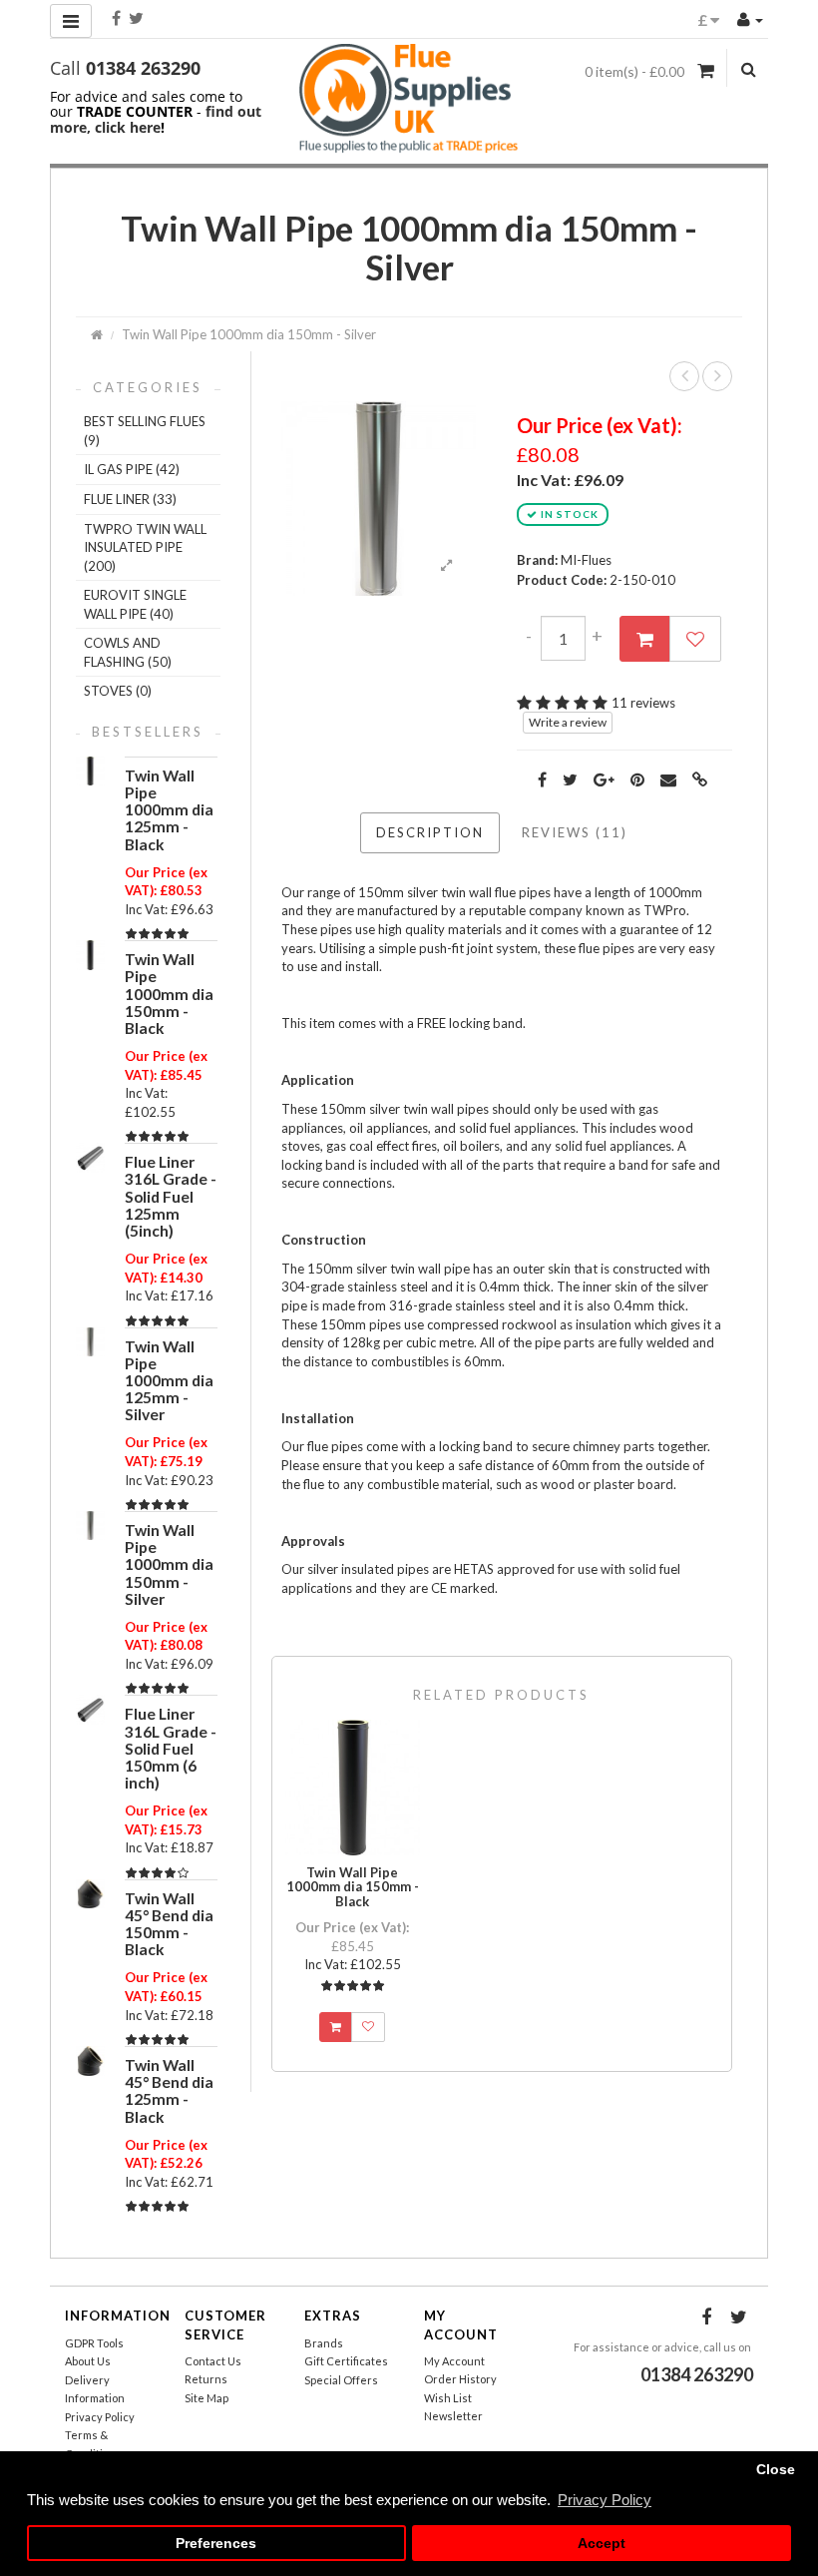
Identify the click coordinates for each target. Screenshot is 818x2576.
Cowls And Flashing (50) (128, 652)
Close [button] (776, 2470)
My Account (454, 2361)
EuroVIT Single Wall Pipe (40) (135, 604)
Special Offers (341, 2380)
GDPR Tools (94, 2343)
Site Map (206, 2398)
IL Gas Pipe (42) (132, 469)
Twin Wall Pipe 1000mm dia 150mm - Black (169, 994)
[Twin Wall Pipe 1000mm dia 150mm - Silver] (378, 497)
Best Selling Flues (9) (145, 431)
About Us (88, 2361)
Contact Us (213, 2361)
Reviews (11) (575, 832)
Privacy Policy (100, 2417)
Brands (324, 2343)
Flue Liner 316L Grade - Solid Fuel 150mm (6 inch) (171, 1748)
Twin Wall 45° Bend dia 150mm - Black (169, 1924)
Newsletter (453, 2416)
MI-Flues (586, 560)
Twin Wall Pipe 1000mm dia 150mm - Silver (249, 334)
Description (430, 832)
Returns (206, 2379)
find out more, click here (156, 119)
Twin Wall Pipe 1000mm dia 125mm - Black (169, 810)
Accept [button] (602, 2544)
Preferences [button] (216, 2544)
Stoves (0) (118, 691)
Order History (460, 2379)
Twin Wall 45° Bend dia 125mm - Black (169, 2090)
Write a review (568, 722)
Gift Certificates (346, 2361)
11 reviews (643, 703)
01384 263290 (143, 68)
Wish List (448, 2398)
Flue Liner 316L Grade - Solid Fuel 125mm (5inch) (171, 1196)
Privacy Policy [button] (605, 2500)
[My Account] (750, 18)
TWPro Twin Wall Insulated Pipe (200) (145, 547)
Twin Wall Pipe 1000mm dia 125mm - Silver (169, 1381)
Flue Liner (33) (130, 499)
